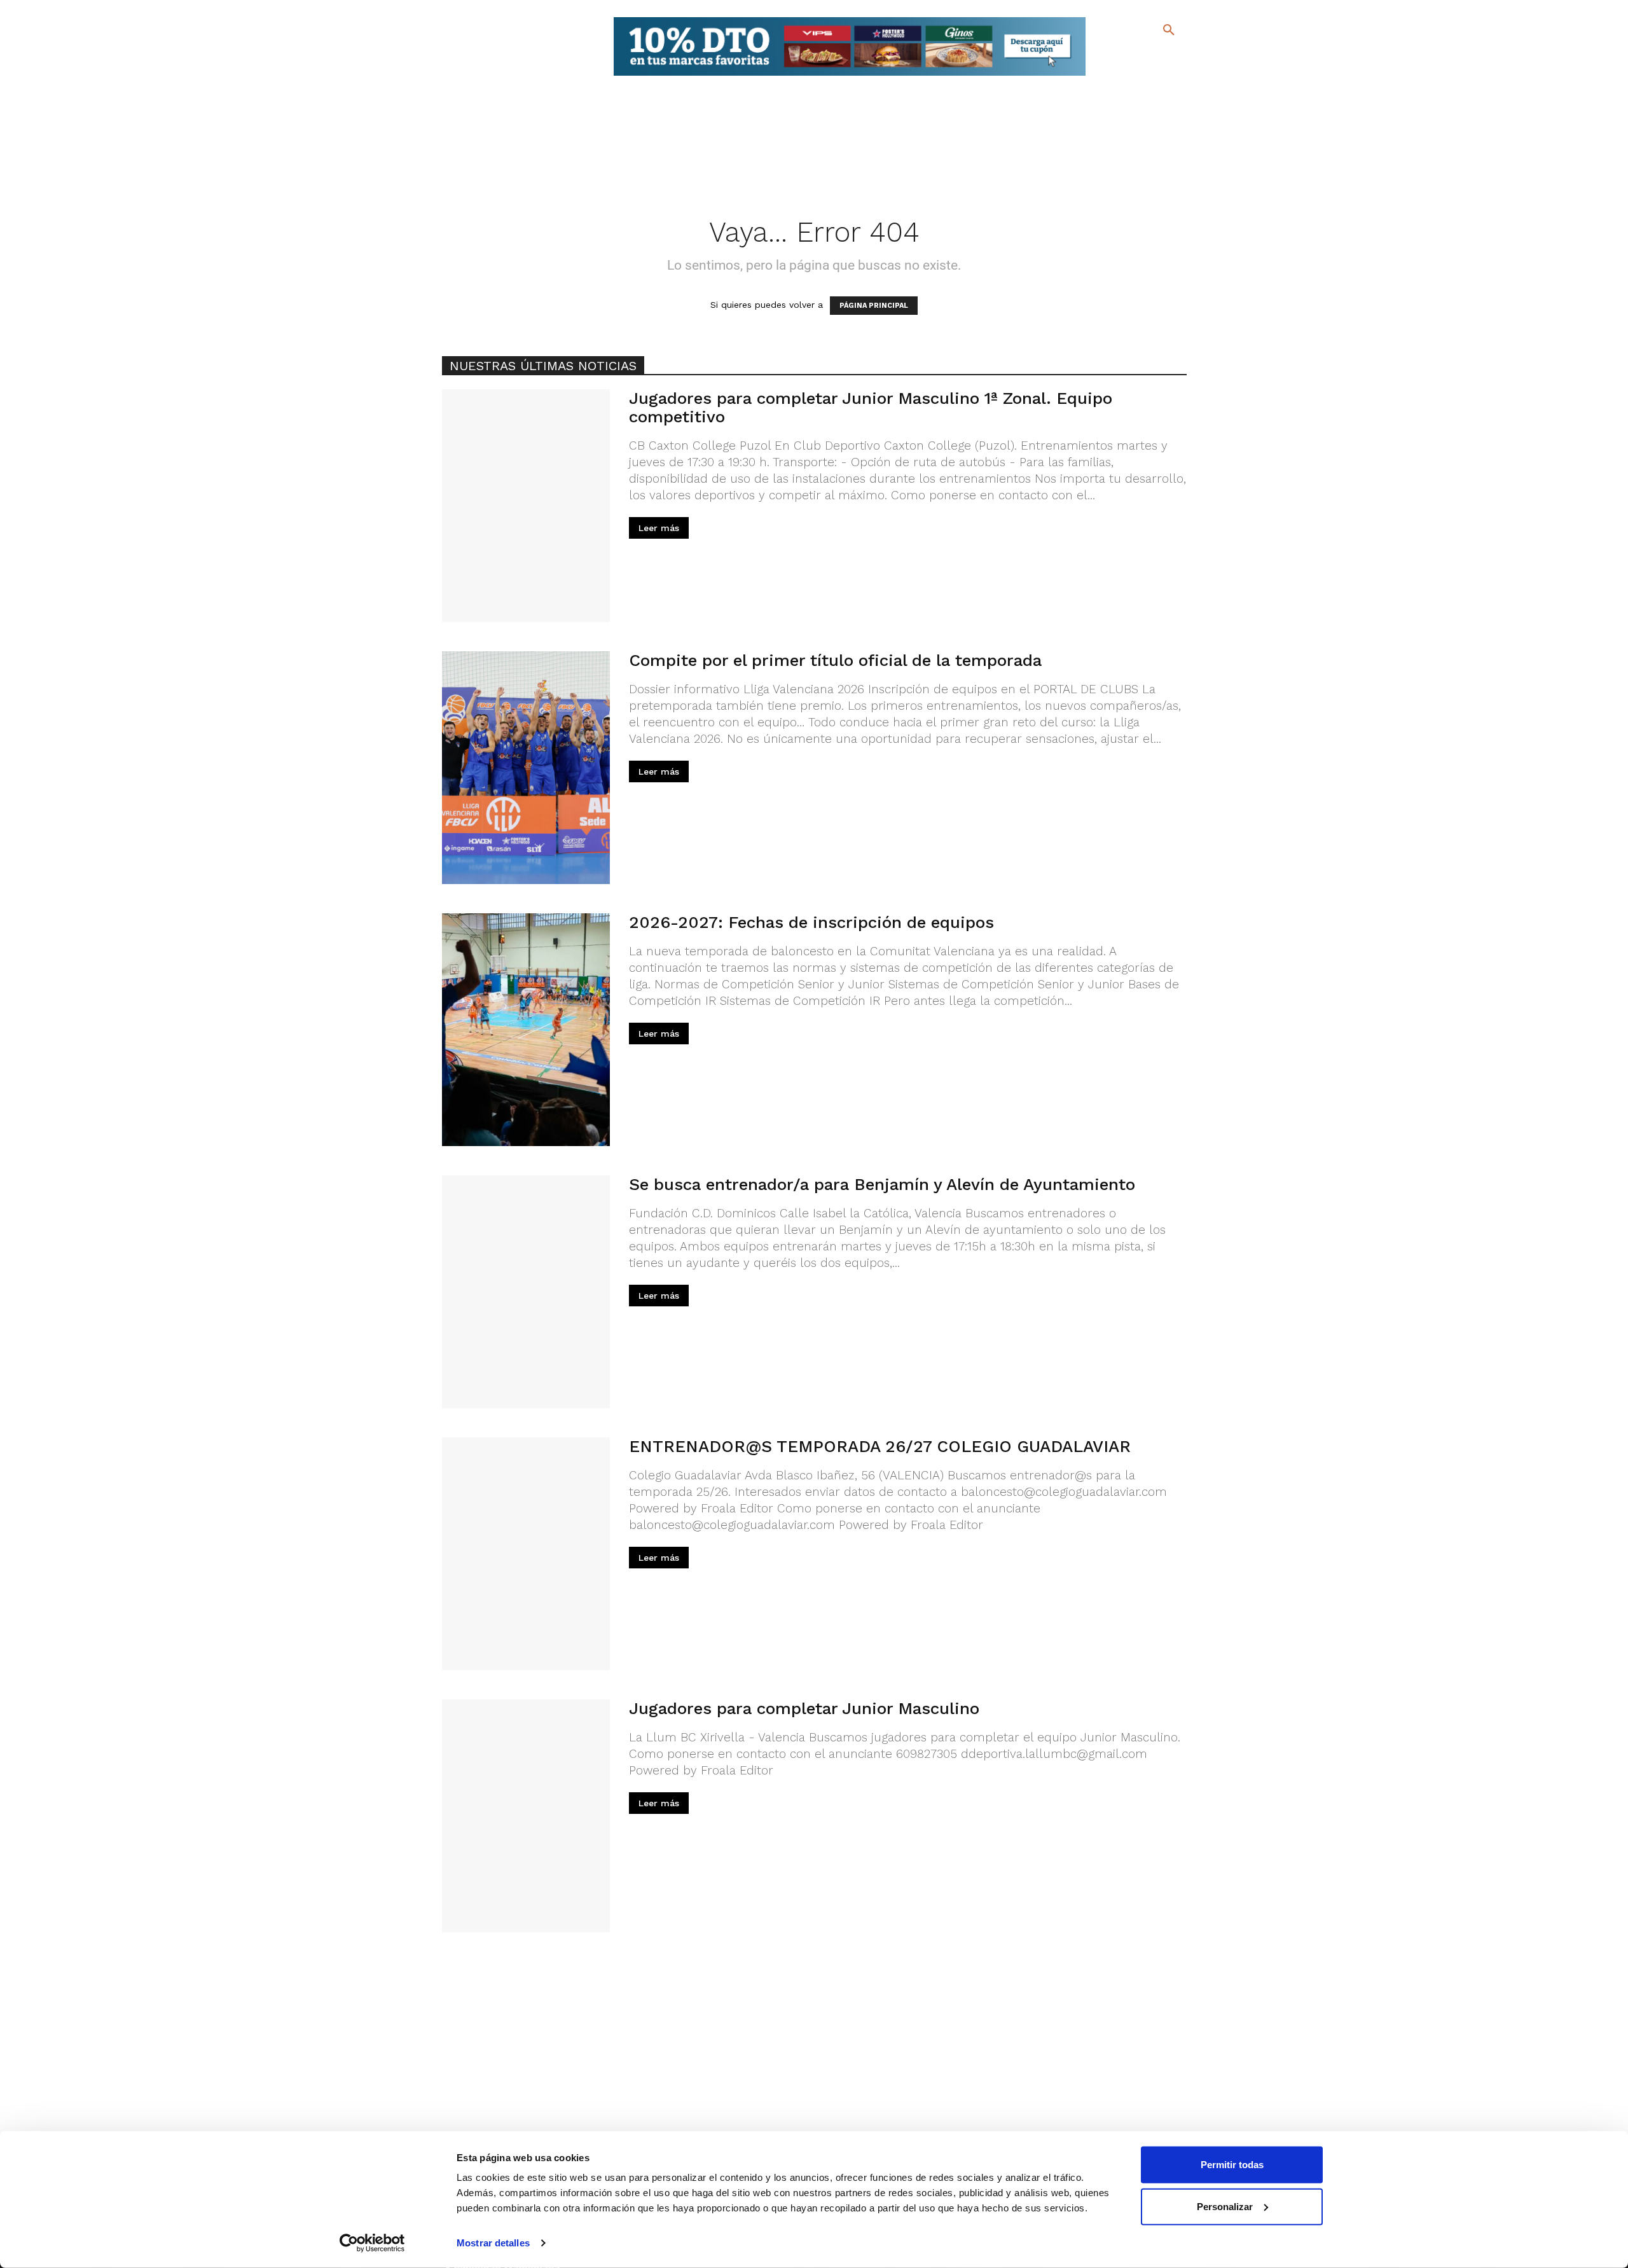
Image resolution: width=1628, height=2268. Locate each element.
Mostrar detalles (493, 2243)
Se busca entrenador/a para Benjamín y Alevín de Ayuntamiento (882, 1184)
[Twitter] (1135, 56)
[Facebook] (1117, 58)
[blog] (1154, 56)
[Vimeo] (1137, 76)
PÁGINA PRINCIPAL (874, 306)
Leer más (659, 528)
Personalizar (1225, 2206)
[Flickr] (1117, 76)
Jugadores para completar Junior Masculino (804, 1708)
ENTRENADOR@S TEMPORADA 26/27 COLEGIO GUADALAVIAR (880, 1446)
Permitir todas (1232, 2165)
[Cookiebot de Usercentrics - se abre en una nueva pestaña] (372, 2243)
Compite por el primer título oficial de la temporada (835, 660)
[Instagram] (1174, 58)
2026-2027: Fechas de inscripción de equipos (811, 922)
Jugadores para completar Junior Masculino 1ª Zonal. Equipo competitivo (871, 407)
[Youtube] (1158, 76)
